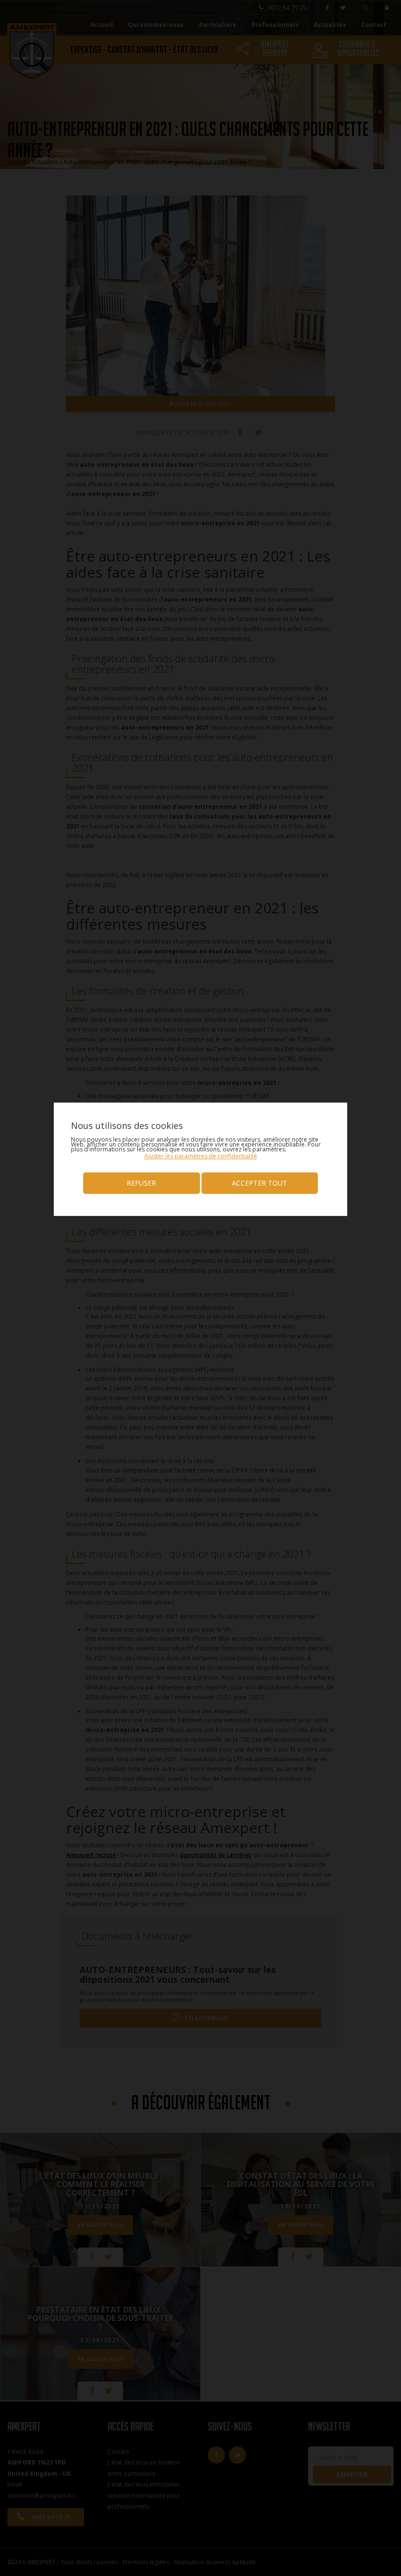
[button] (201, 1156)
